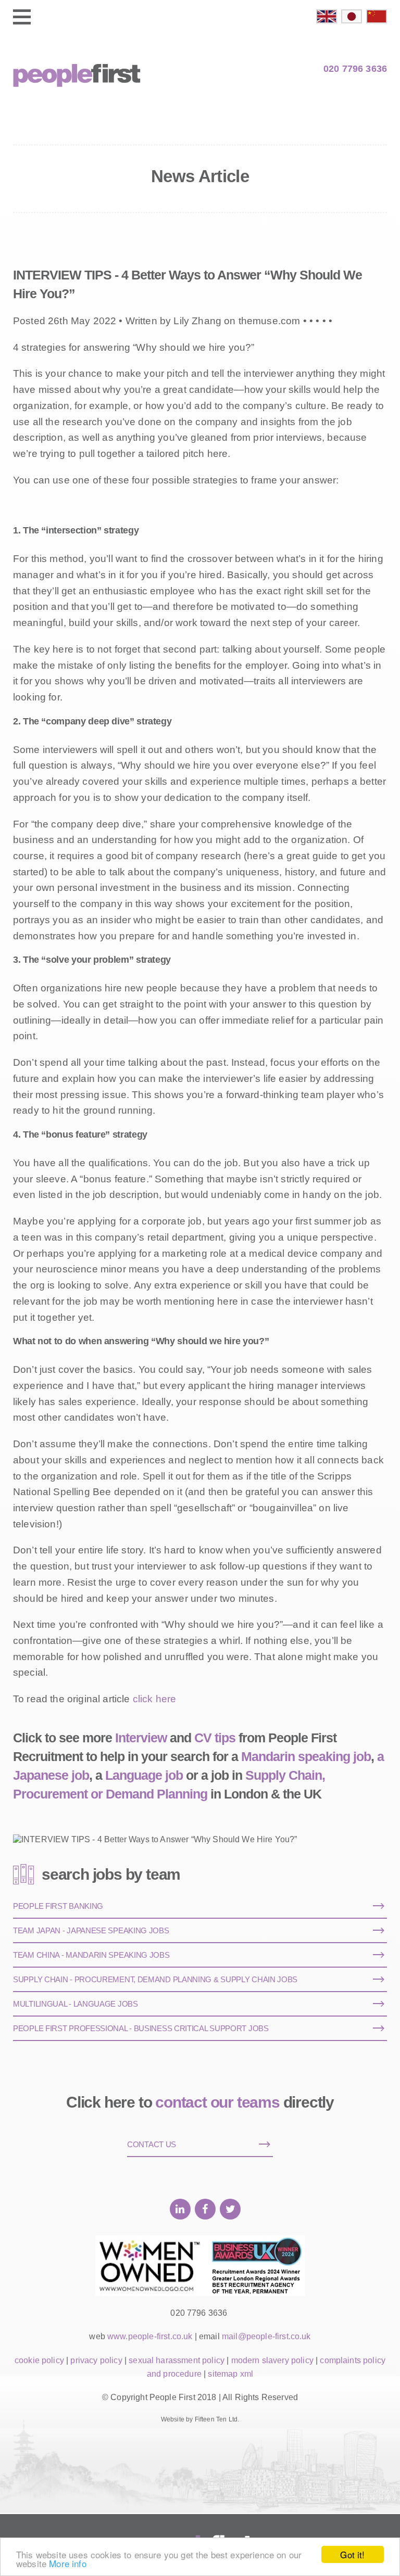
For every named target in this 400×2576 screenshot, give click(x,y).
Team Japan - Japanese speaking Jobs (91, 1930)
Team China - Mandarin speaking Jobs (91, 1955)
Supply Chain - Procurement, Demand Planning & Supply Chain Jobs (155, 1979)
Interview (141, 1738)
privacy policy (96, 2360)
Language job (144, 1775)
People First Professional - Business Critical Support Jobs (141, 2028)
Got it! (352, 2554)
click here (155, 1699)
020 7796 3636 (355, 69)
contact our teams (217, 2102)
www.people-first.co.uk (150, 2336)
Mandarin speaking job (306, 1756)
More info (67, 2563)
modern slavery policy (272, 2360)
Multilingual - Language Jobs (76, 2004)
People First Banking (58, 1906)
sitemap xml (230, 2374)
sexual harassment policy (177, 2360)
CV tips (215, 1738)
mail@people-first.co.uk (266, 2336)
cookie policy (39, 2360)
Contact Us (152, 2144)
